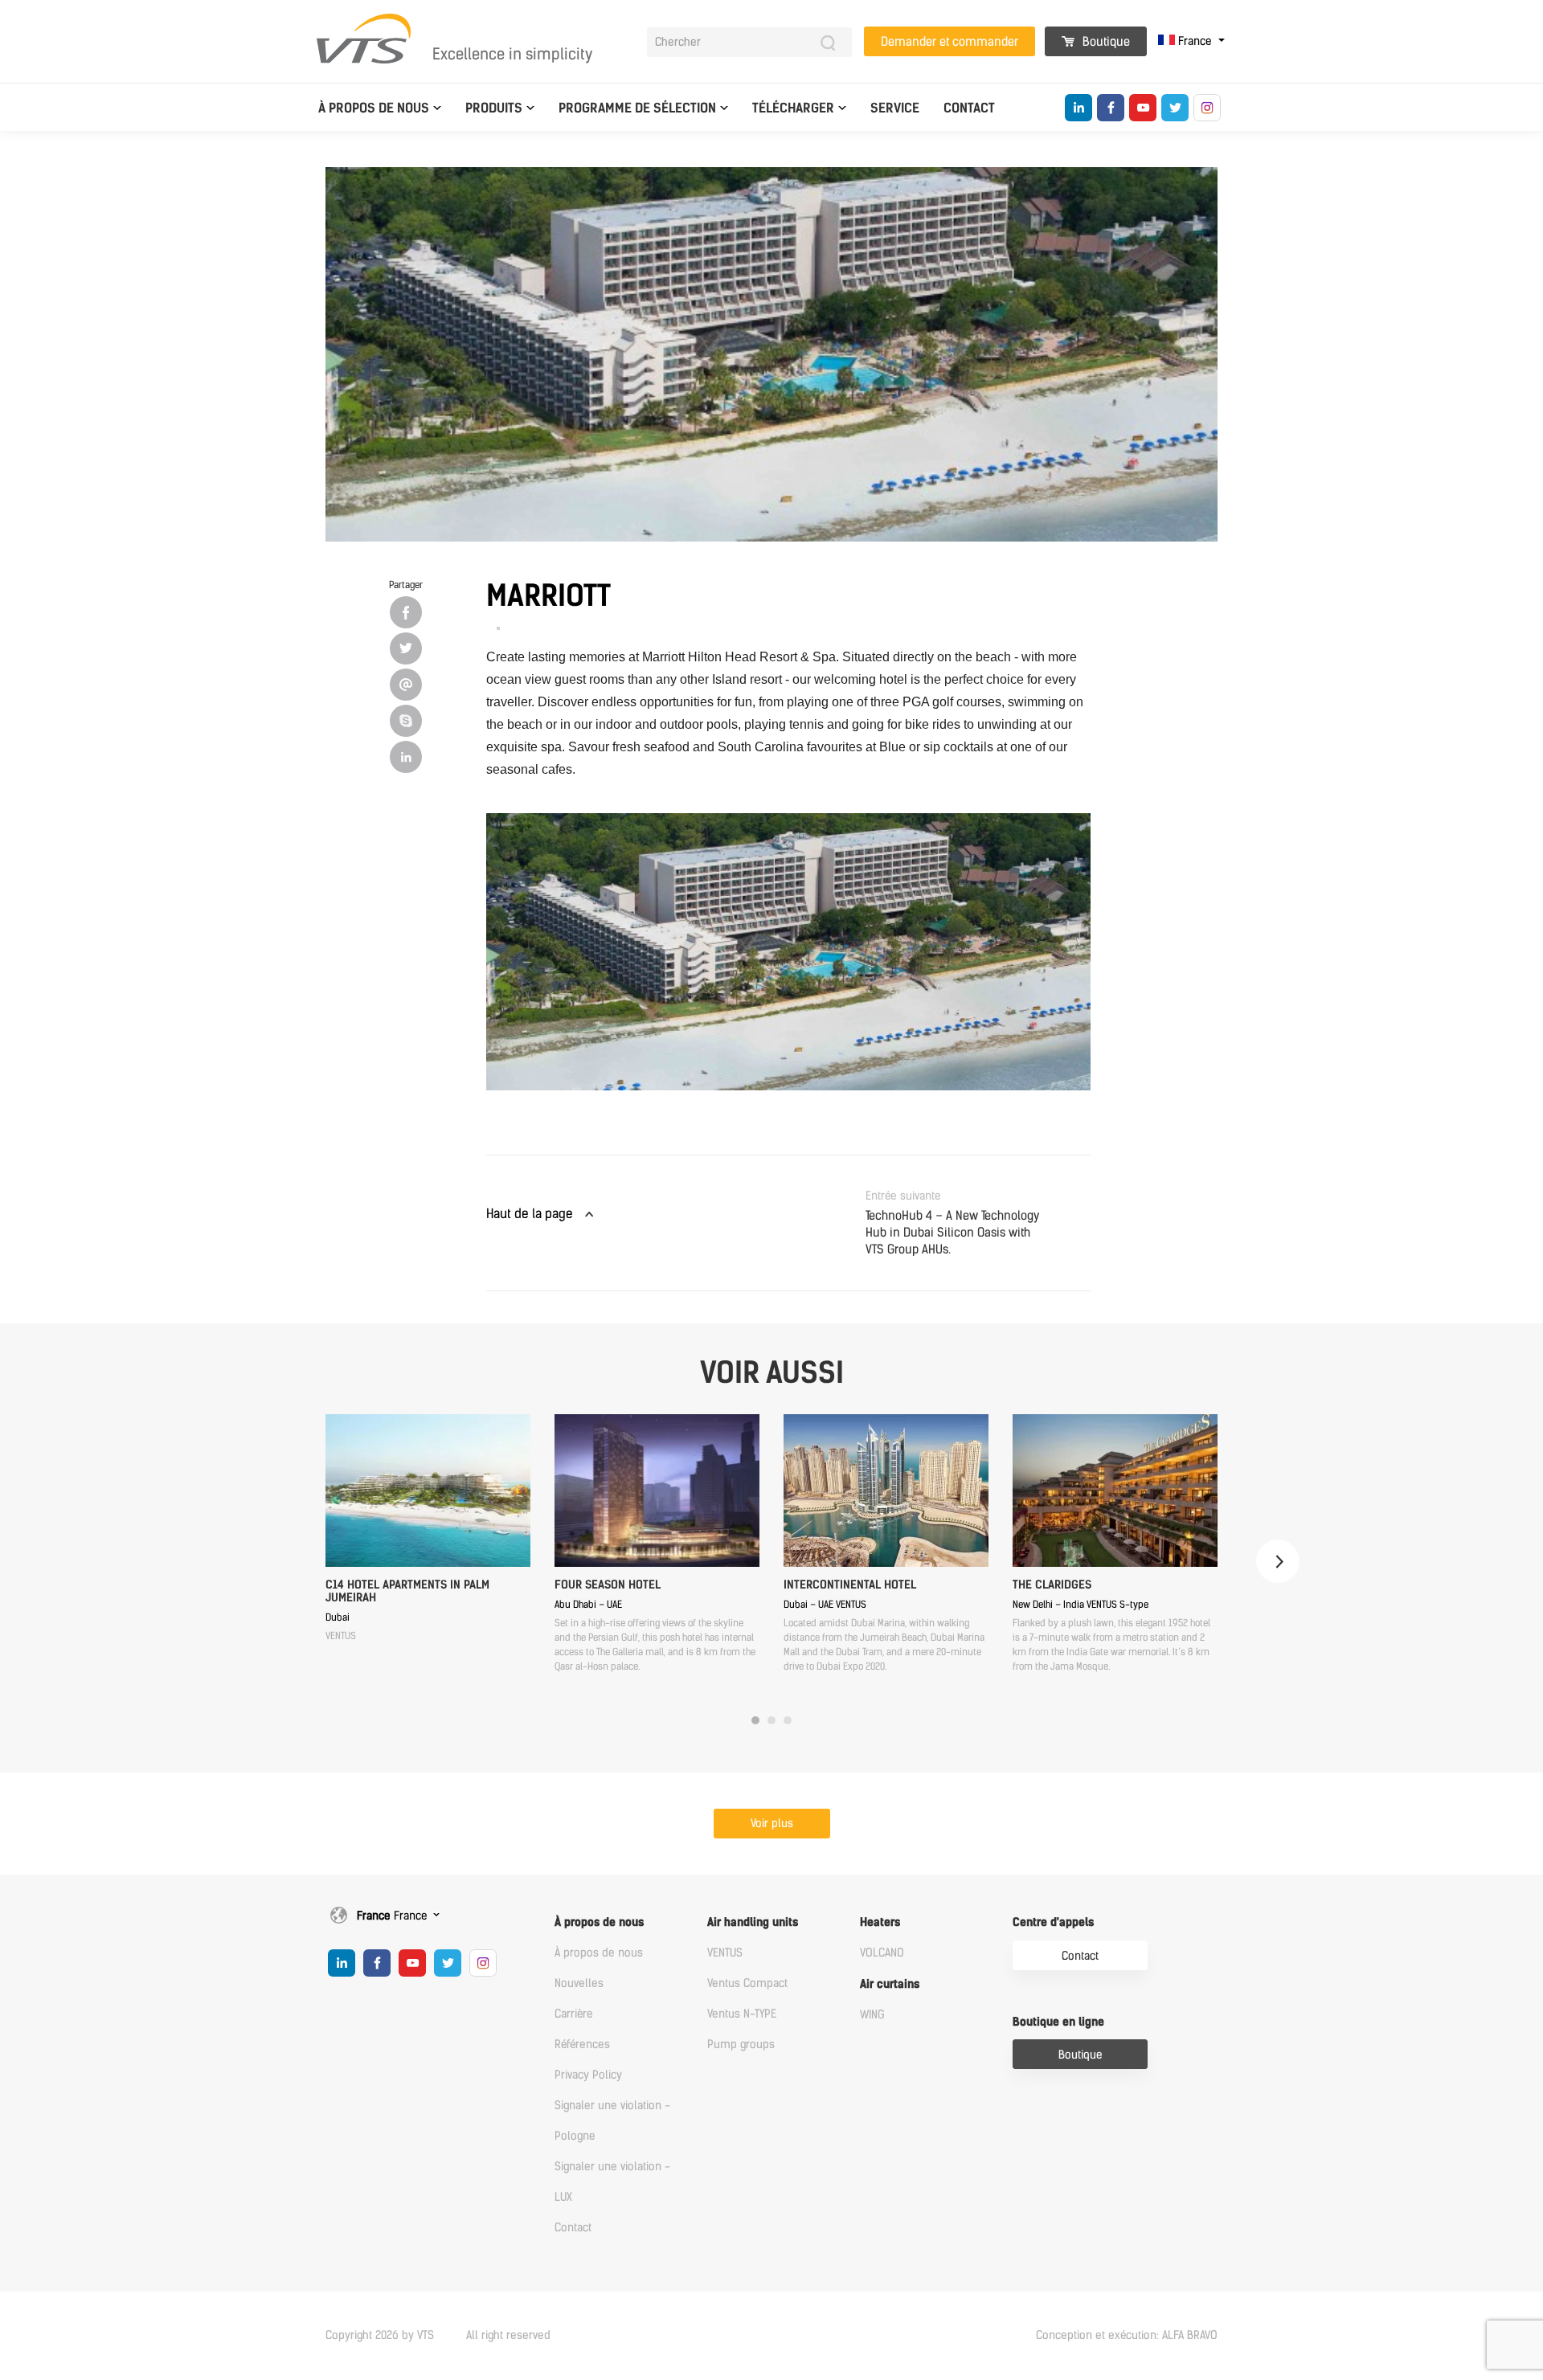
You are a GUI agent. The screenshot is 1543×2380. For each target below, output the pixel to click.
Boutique (1105, 42)
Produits (494, 108)
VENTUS (725, 1953)
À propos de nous (374, 108)
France (1195, 41)
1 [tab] (755, 1720)
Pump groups (741, 2045)
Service (895, 108)
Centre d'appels (1053, 1922)
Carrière (574, 2014)
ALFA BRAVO (1190, 2335)
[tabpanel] (428, 1529)
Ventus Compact (747, 1983)
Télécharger (793, 108)
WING (872, 2015)
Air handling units (753, 1922)
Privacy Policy (588, 2075)
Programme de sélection (637, 108)
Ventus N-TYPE (742, 2014)
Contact (969, 108)
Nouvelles (579, 1983)
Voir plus (772, 1824)
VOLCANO (882, 1953)
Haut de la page (530, 1214)
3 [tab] (788, 1720)
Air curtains (890, 1984)
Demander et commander (950, 42)
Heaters (880, 1922)
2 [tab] (771, 1720)
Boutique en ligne (1058, 2022)
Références (582, 2045)
